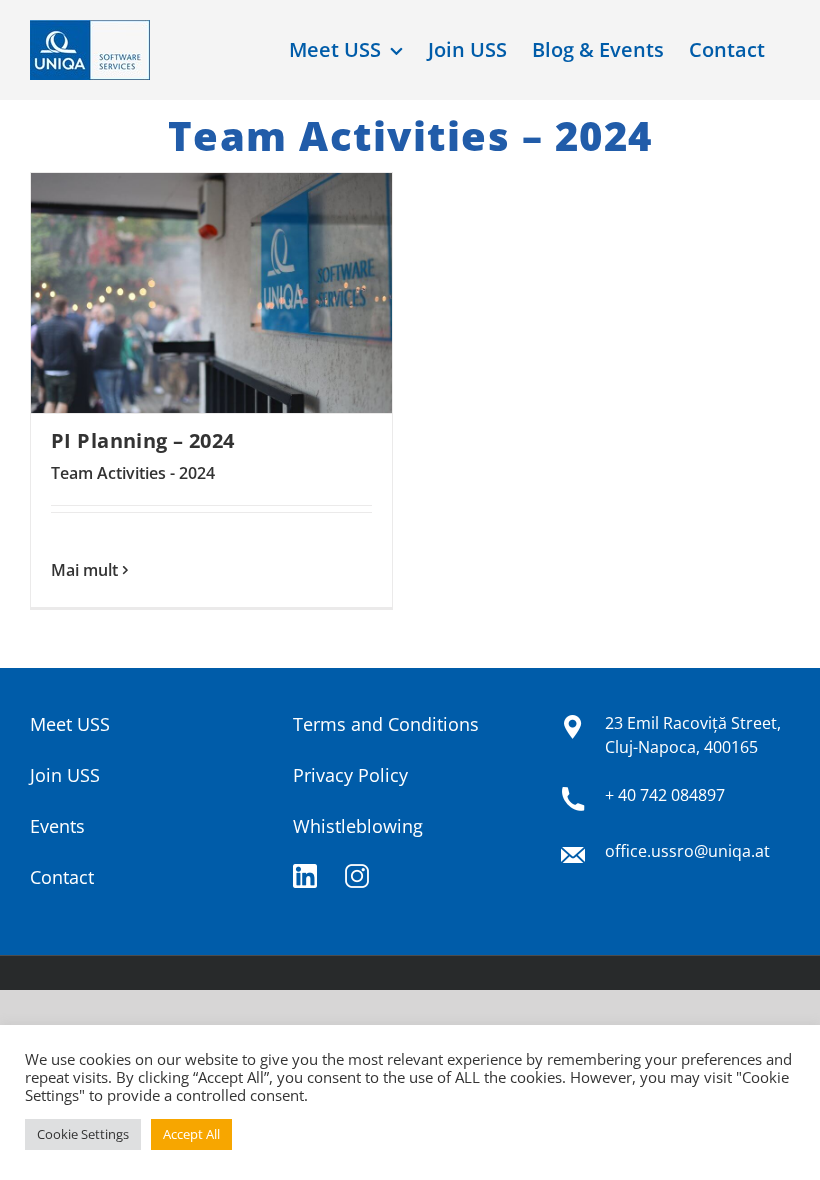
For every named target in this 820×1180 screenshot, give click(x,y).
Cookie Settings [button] (83, 1134)
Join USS (65, 775)
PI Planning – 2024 (143, 440)
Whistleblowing (358, 826)
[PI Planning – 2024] (211, 293)
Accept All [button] (191, 1134)
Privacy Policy (350, 775)
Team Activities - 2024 (133, 473)
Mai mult (84, 570)
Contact (62, 877)
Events (57, 826)
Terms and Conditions (386, 724)
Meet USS (70, 724)
